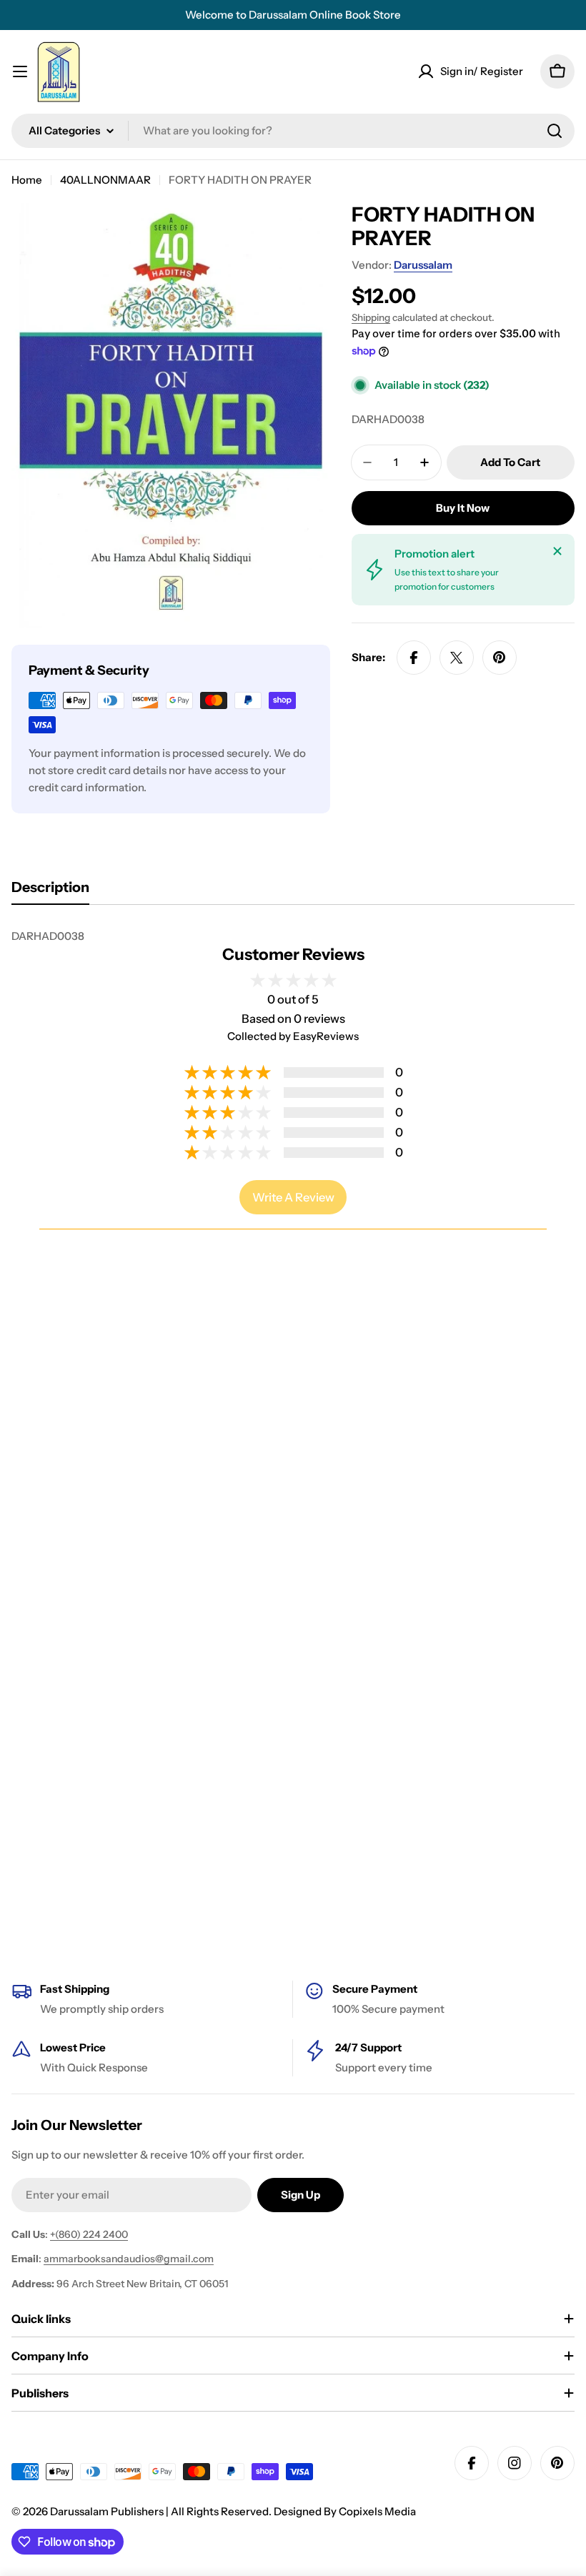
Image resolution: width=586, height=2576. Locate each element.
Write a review (293, 1197)
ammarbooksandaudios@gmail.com (129, 2259)
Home (27, 180)
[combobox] (293, 131)
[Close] (557, 551)
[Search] (555, 131)
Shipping (371, 317)
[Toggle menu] (20, 71)
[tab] (50, 892)
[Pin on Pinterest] (500, 658)
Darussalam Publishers (107, 2511)
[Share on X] (457, 658)
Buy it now (463, 508)
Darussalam (423, 265)
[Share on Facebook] (414, 658)
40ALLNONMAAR (105, 180)
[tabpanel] (293, 936)
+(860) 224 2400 (89, 2234)
